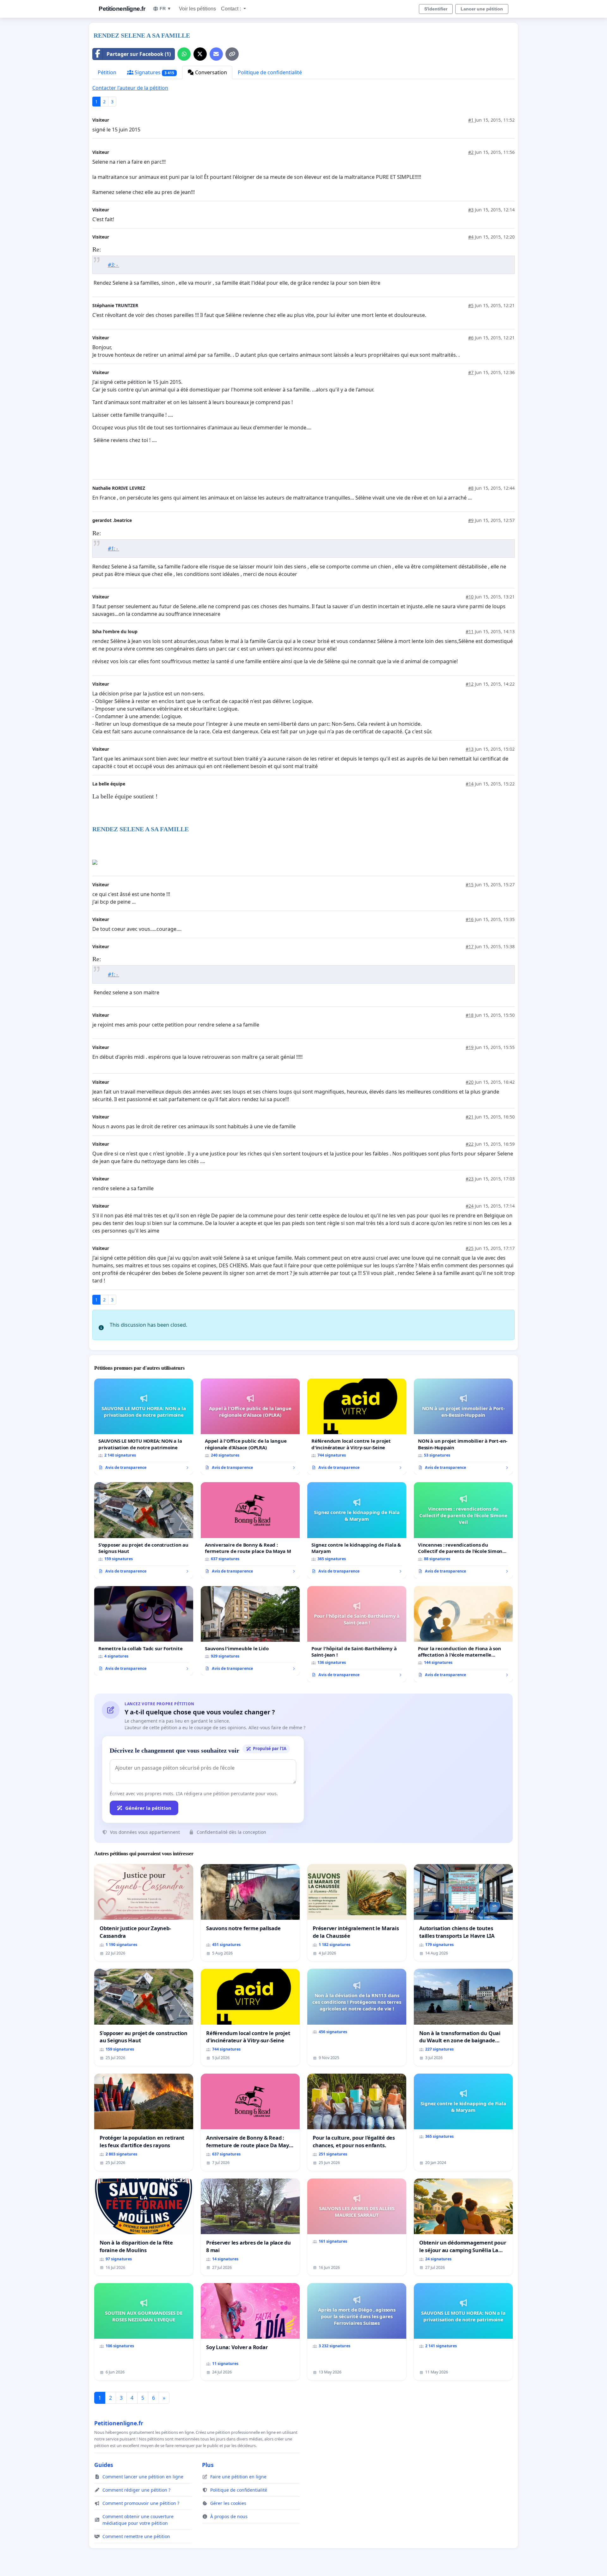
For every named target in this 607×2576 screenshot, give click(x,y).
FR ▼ (166, 9)
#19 (470, 1047)
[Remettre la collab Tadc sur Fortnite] (144, 1631)
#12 (470, 684)
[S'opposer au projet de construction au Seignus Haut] (144, 1530)
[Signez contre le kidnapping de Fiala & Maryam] (357, 1530)
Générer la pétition (148, 1808)
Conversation (210, 72)
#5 (471, 305)
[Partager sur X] (200, 54)
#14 (470, 784)
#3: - (113, 265)
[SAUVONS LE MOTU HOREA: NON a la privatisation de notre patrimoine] (144, 1427)
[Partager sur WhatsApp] (184, 54)
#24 (470, 1206)
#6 (471, 338)
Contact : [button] (232, 9)
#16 (470, 919)
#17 (470, 946)
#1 (471, 120)
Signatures (154, 72)
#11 (470, 631)
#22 (470, 1144)
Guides (104, 2465)
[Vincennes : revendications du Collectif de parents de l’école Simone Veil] (463, 1530)
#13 (470, 749)
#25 (470, 1248)
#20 (470, 1082)
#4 (471, 237)
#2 (471, 152)
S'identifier (436, 9)
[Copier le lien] (232, 54)
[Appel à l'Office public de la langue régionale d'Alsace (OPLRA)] (250, 1427)
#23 (470, 1179)
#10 (470, 597)
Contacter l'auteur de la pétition (130, 88)
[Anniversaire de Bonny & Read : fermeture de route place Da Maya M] (250, 1530)
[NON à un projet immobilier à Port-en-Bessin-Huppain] (463, 1427)
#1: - (113, 549)
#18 (470, 1015)
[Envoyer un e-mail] (216, 54)
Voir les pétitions (197, 9)
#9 (471, 520)
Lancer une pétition (482, 9)
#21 (470, 1117)
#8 (471, 488)
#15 (470, 885)
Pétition (107, 72)
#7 (471, 372)
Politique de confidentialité (270, 72)
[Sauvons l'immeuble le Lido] (250, 1631)
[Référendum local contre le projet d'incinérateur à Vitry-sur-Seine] (357, 1427)
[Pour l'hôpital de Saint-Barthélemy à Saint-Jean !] (357, 1634)
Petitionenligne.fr (122, 9)
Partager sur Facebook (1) (139, 54)
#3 (471, 210)
